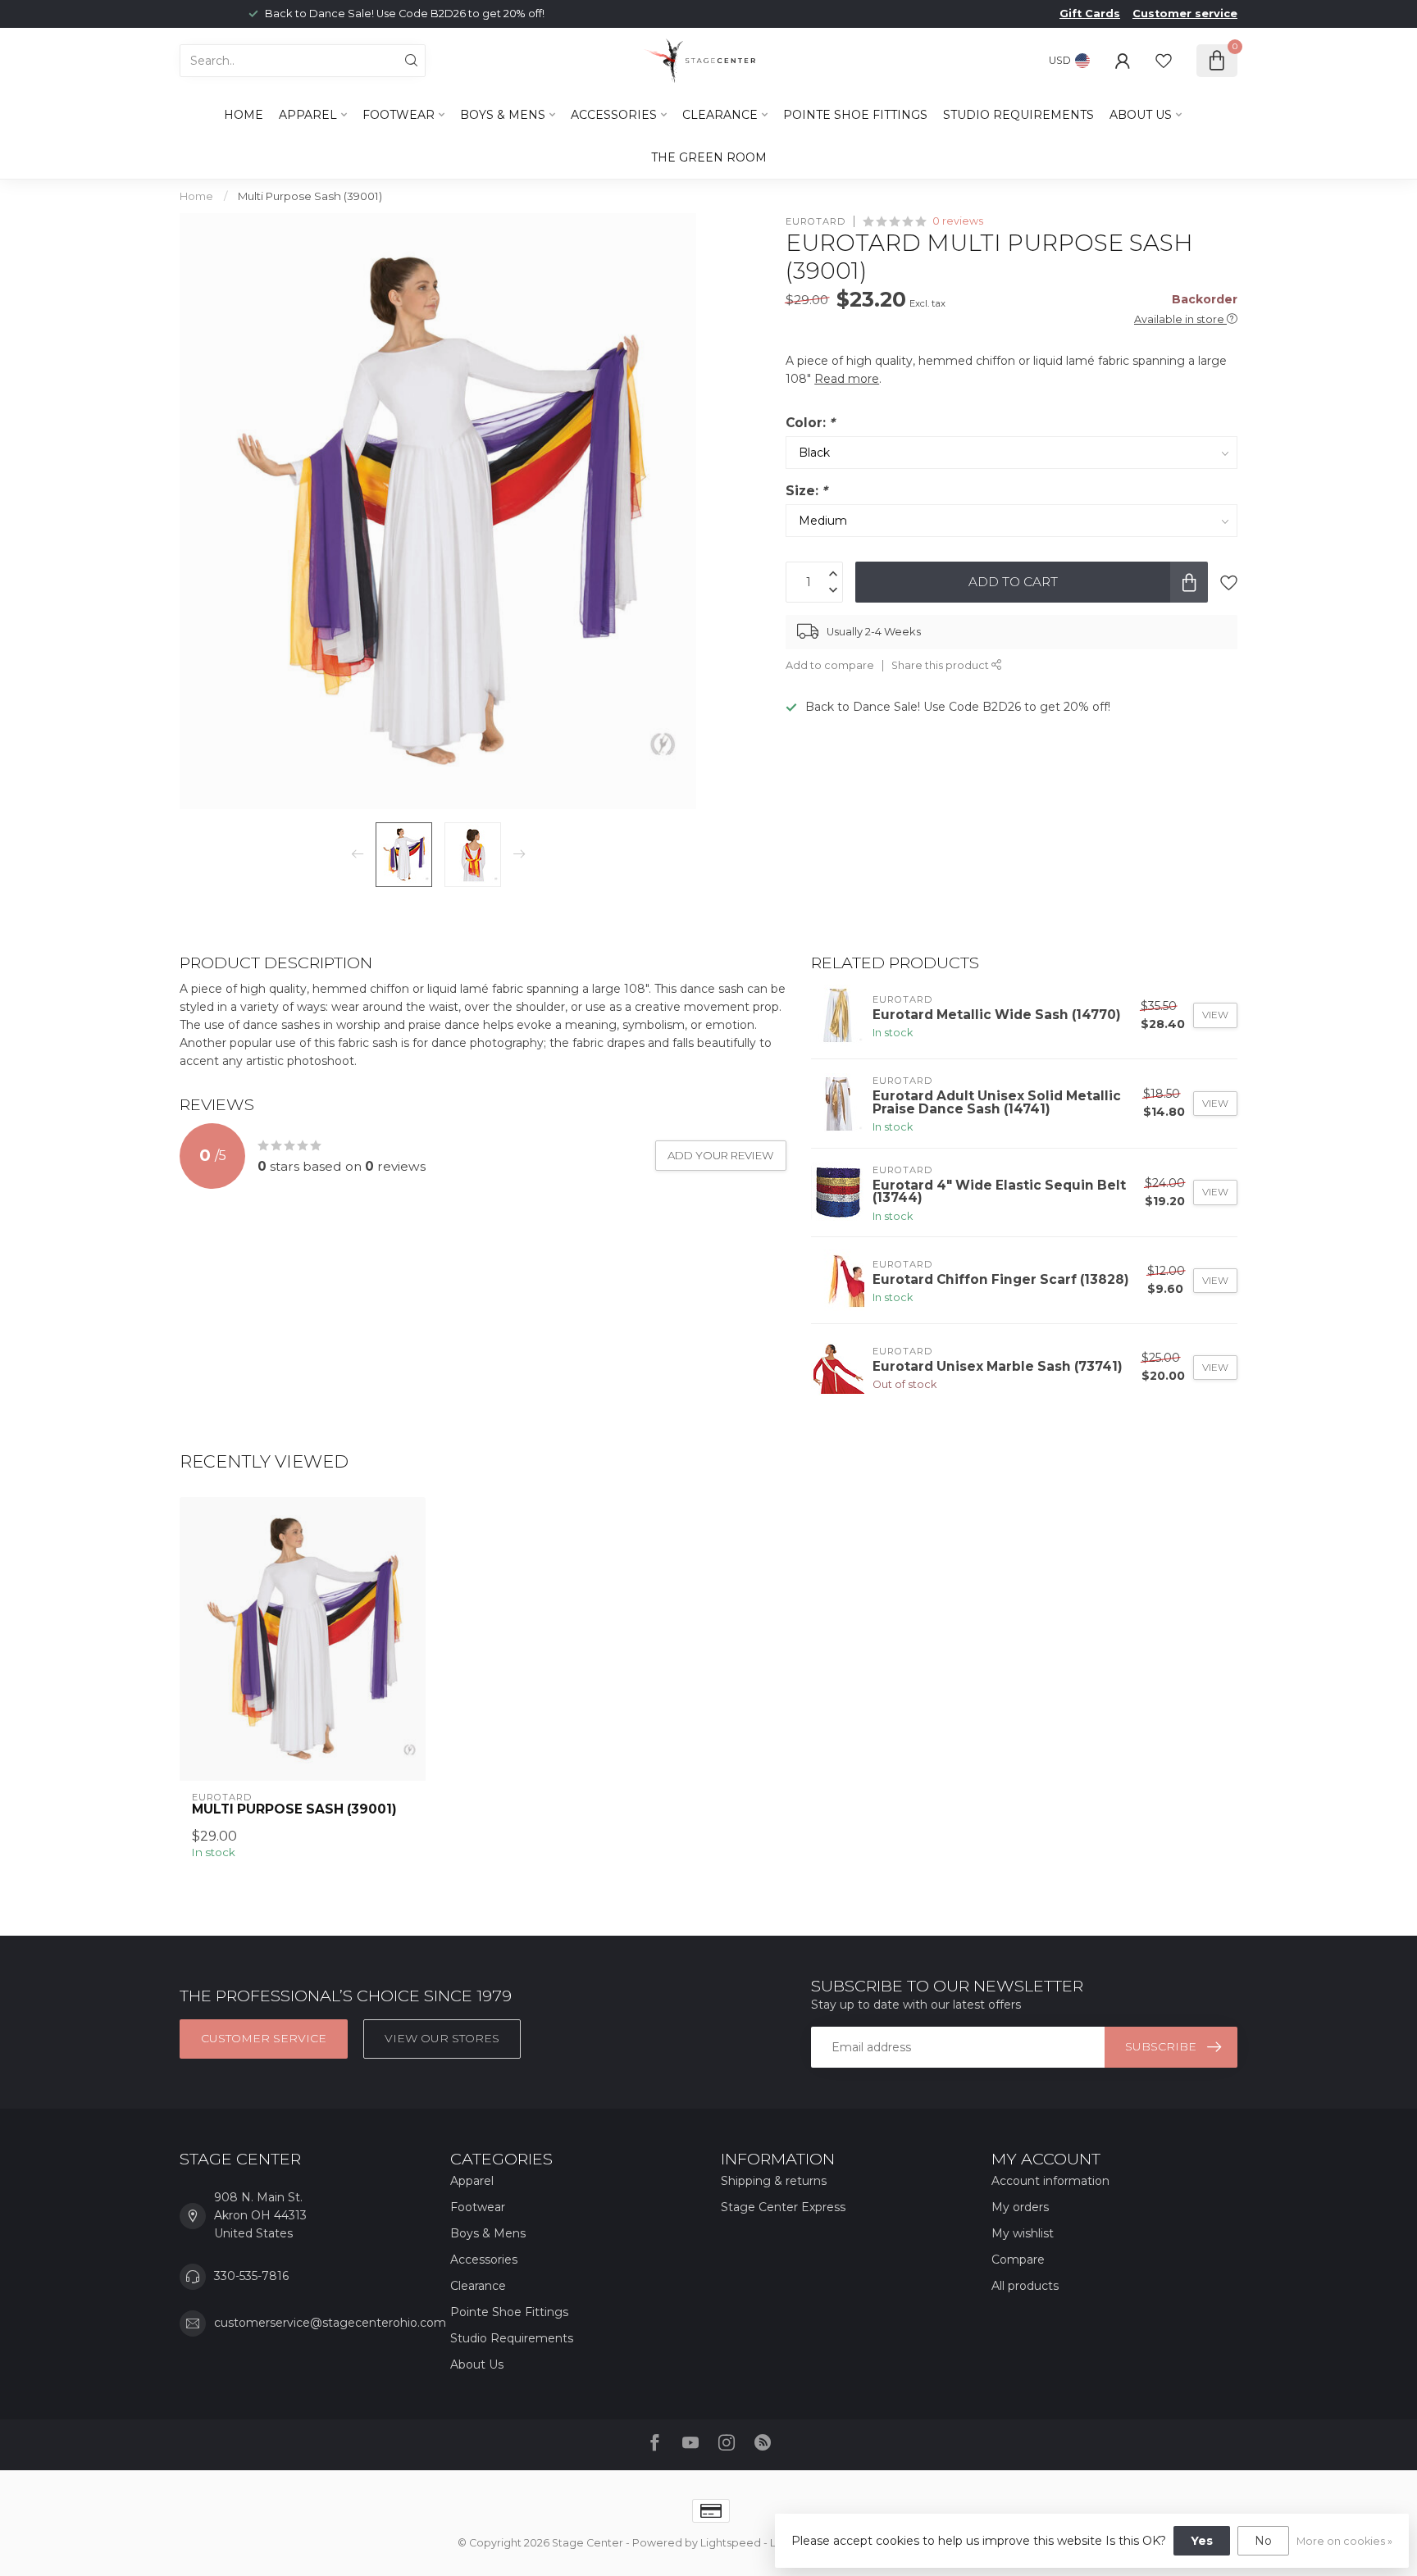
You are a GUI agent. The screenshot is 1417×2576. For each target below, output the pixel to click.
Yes (1202, 2541)
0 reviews (958, 221)
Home (244, 115)
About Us (1141, 115)
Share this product (941, 665)
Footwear (399, 115)
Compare (1018, 2260)
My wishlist (1023, 2233)
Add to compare (830, 665)
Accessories (614, 115)
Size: (806, 491)
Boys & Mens (503, 115)
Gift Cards (1090, 14)
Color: (810, 422)
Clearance (720, 115)
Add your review (721, 1155)
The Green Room (709, 157)
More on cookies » (1344, 2541)
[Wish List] (1164, 61)
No (1263, 2541)
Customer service (1185, 14)
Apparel (308, 115)
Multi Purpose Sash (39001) (310, 196)
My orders (1020, 2207)
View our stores (442, 2038)
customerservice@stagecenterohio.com (330, 2323)
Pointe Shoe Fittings (855, 115)
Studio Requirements (1018, 115)
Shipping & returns (774, 2181)
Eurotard (816, 221)
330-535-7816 (251, 2276)
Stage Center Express (783, 2207)
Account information (1050, 2181)
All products (1025, 2286)
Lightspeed (731, 2543)
